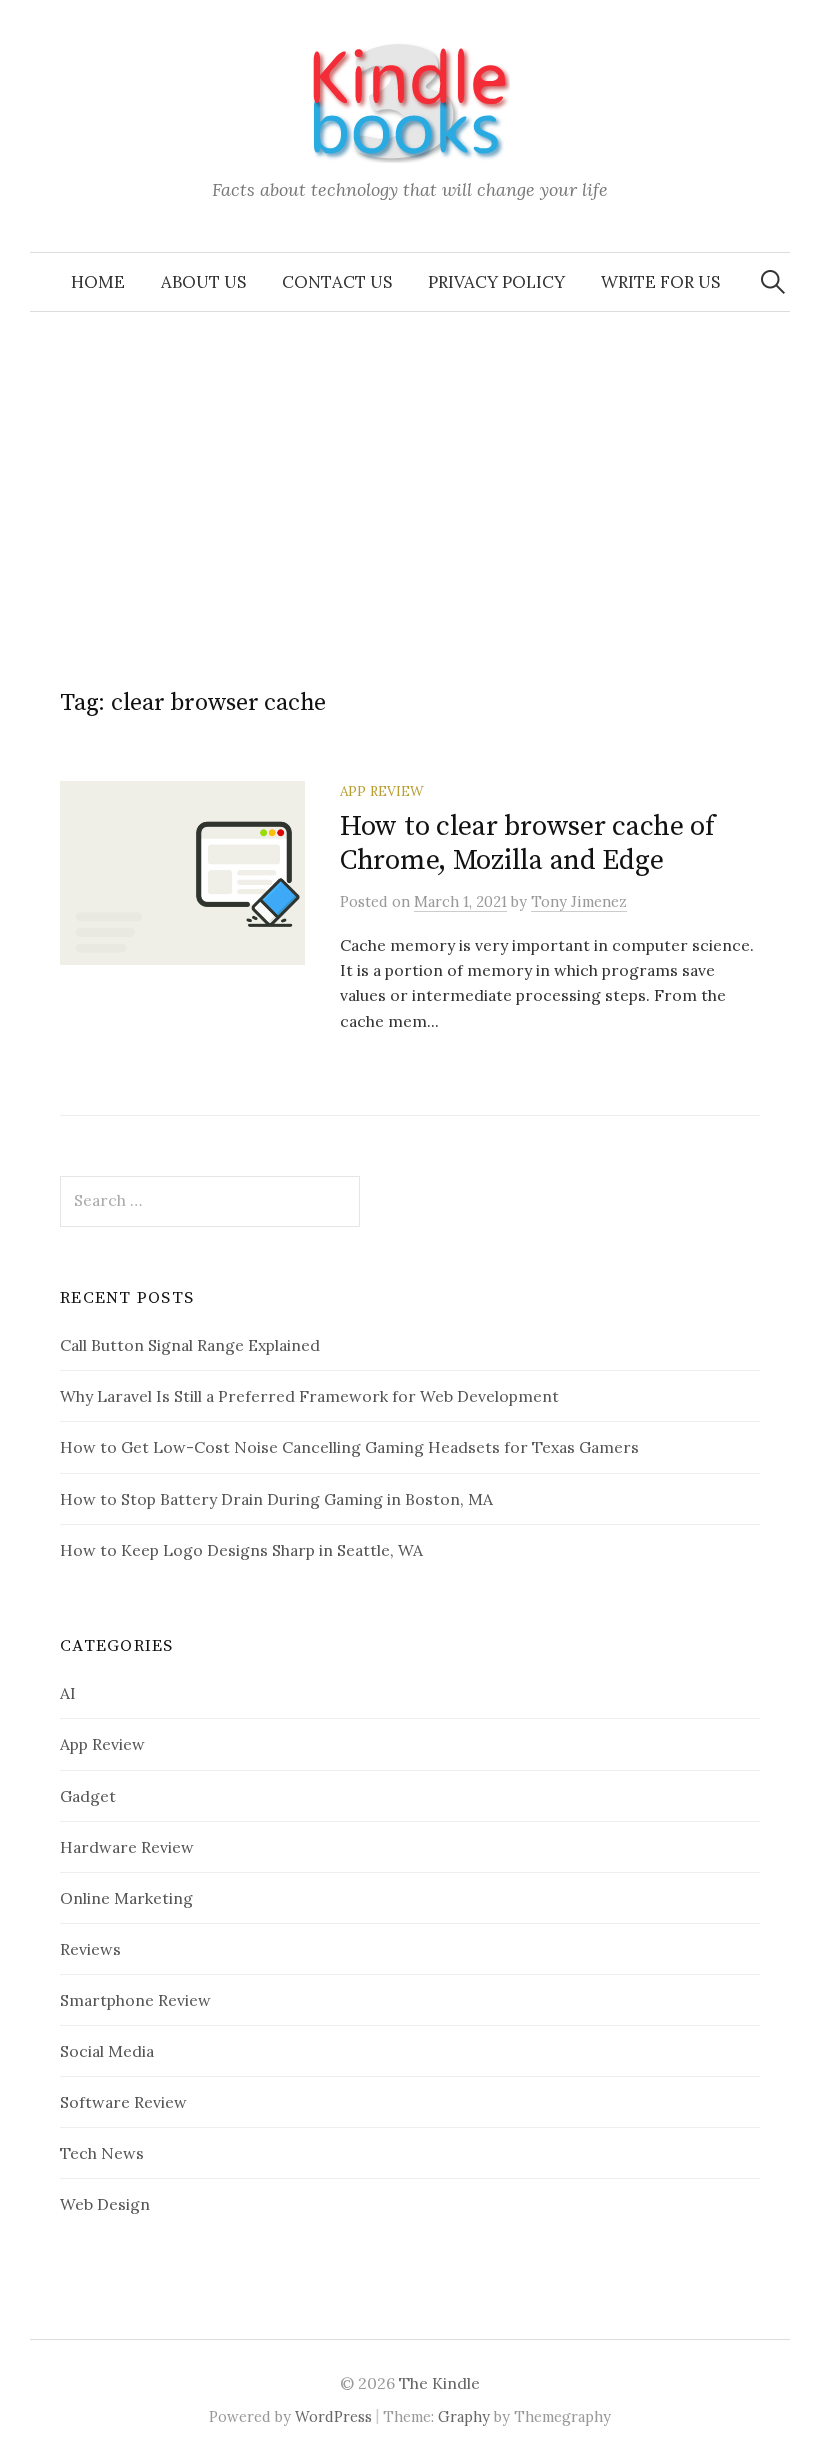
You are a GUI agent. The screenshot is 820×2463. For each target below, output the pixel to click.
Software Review (123, 2102)
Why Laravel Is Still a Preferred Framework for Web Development (309, 1396)
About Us (203, 282)
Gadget (88, 1796)
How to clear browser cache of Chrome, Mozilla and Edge (527, 843)
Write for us (660, 282)
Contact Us (337, 282)
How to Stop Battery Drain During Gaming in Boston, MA (276, 1499)
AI (68, 1693)
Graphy (464, 2416)
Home (98, 282)
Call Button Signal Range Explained (190, 1345)
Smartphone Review (135, 2000)
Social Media (107, 2051)
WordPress (333, 2416)
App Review (381, 791)
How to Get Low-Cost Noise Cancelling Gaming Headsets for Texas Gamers (349, 1447)
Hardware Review (127, 1847)
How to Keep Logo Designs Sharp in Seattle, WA (241, 1550)
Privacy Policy (496, 282)
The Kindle (439, 2383)
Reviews (90, 1949)
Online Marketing (126, 1898)
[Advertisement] (410, 462)
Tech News (102, 2153)
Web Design (105, 2204)
